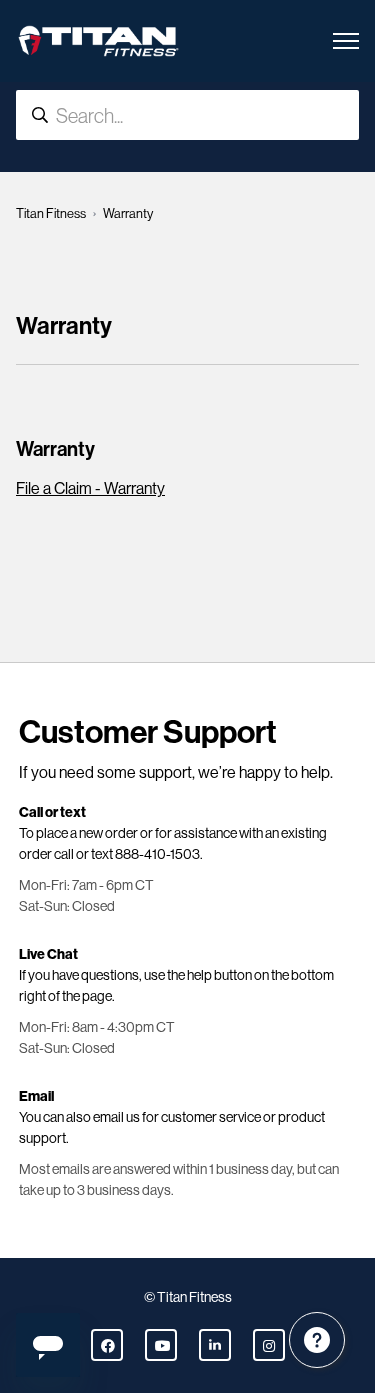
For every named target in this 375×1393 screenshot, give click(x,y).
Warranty (55, 449)
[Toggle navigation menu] (346, 41)
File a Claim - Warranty (90, 488)
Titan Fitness (51, 213)
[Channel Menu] (317, 1340)
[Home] (98, 41)
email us (116, 1117)
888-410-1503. (159, 854)
